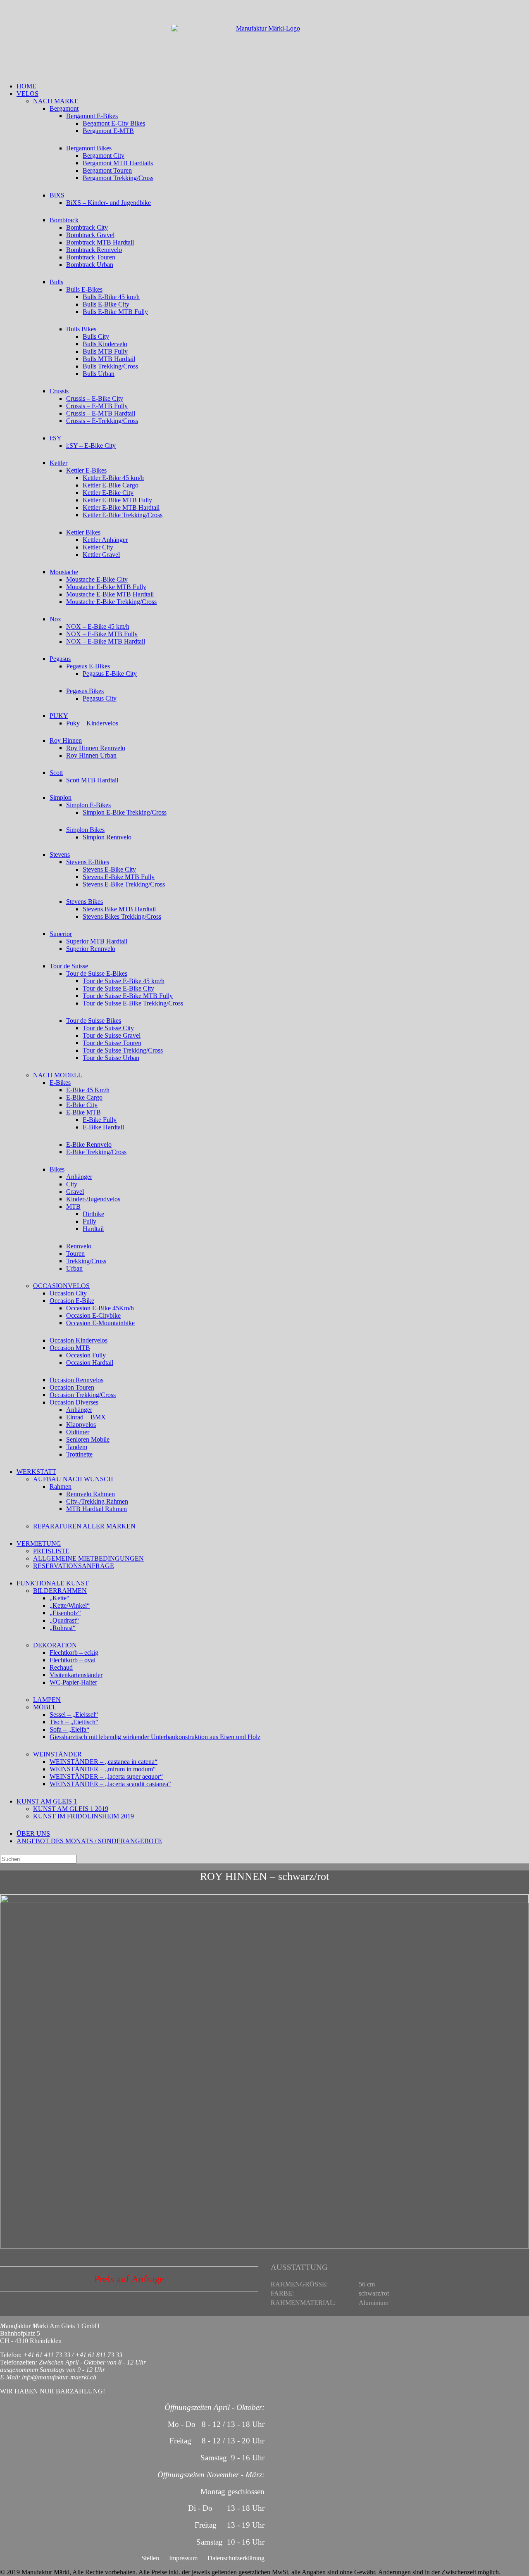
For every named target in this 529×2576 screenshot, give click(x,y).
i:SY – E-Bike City (91, 446)
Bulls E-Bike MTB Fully (115, 312)
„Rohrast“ (63, 1628)
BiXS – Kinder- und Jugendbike (108, 203)
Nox (55, 619)
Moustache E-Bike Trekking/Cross (111, 602)
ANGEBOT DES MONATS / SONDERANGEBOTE (89, 1841)
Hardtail (93, 1229)
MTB (73, 1206)
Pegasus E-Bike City (110, 674)
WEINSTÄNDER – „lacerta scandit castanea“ (110, 1784)
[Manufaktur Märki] (264, 41)
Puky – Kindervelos (92, 723)
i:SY (56, 438)
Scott (56, 773)
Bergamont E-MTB (108, 131)
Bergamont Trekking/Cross (118, 178)
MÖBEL (45, 1707)
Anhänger (79, 1177)
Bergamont (64, 108)
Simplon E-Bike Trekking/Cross (125, 812)
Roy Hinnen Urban (91, 755)
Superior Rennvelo (91, 949)
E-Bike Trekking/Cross (96, 1152)
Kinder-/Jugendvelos (93, 1199)
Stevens (60, 854)
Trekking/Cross (86, 1261)
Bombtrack (64, 220)
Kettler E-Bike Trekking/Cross (123, 515)
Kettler (58, 463)
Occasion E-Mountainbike (100, 1323)
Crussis (59, 391)
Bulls (56, 282)
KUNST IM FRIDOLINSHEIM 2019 (83, 1816)
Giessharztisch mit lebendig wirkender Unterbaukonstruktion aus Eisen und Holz (155, 1737)
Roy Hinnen (66, 740)
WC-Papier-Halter (73, 1682)
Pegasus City (100, 698)
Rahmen (61, 1486)
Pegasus (60, 659)
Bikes (57, 1169)
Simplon (61, 797)
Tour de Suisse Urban (111, 1058)
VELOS (27, 94)
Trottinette (79, 1454)
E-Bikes (60, 1082)
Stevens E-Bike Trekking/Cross (124, 884)
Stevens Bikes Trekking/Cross (122, 916)
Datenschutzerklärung (236, 2558)
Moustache (64, 572)
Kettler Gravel (101, 555)
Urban (74, 1268)
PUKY (59, 716)
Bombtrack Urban (90, 265)
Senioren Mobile (88, 1439)
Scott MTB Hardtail (92, 780)
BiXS (57, 195)
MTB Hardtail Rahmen (97, 1509)
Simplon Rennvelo (107, 837)
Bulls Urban (99, 374)
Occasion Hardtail (90, 1363)
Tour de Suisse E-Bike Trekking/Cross (133, 1003)
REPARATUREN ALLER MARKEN (84, 1526)
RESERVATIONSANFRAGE (74, 1566)
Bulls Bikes (81, 329)
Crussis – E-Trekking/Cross (102, 421)
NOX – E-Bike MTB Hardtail (106, 641)
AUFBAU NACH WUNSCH (73, 1479)
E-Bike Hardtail (103, 1127)
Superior (61, 934)
